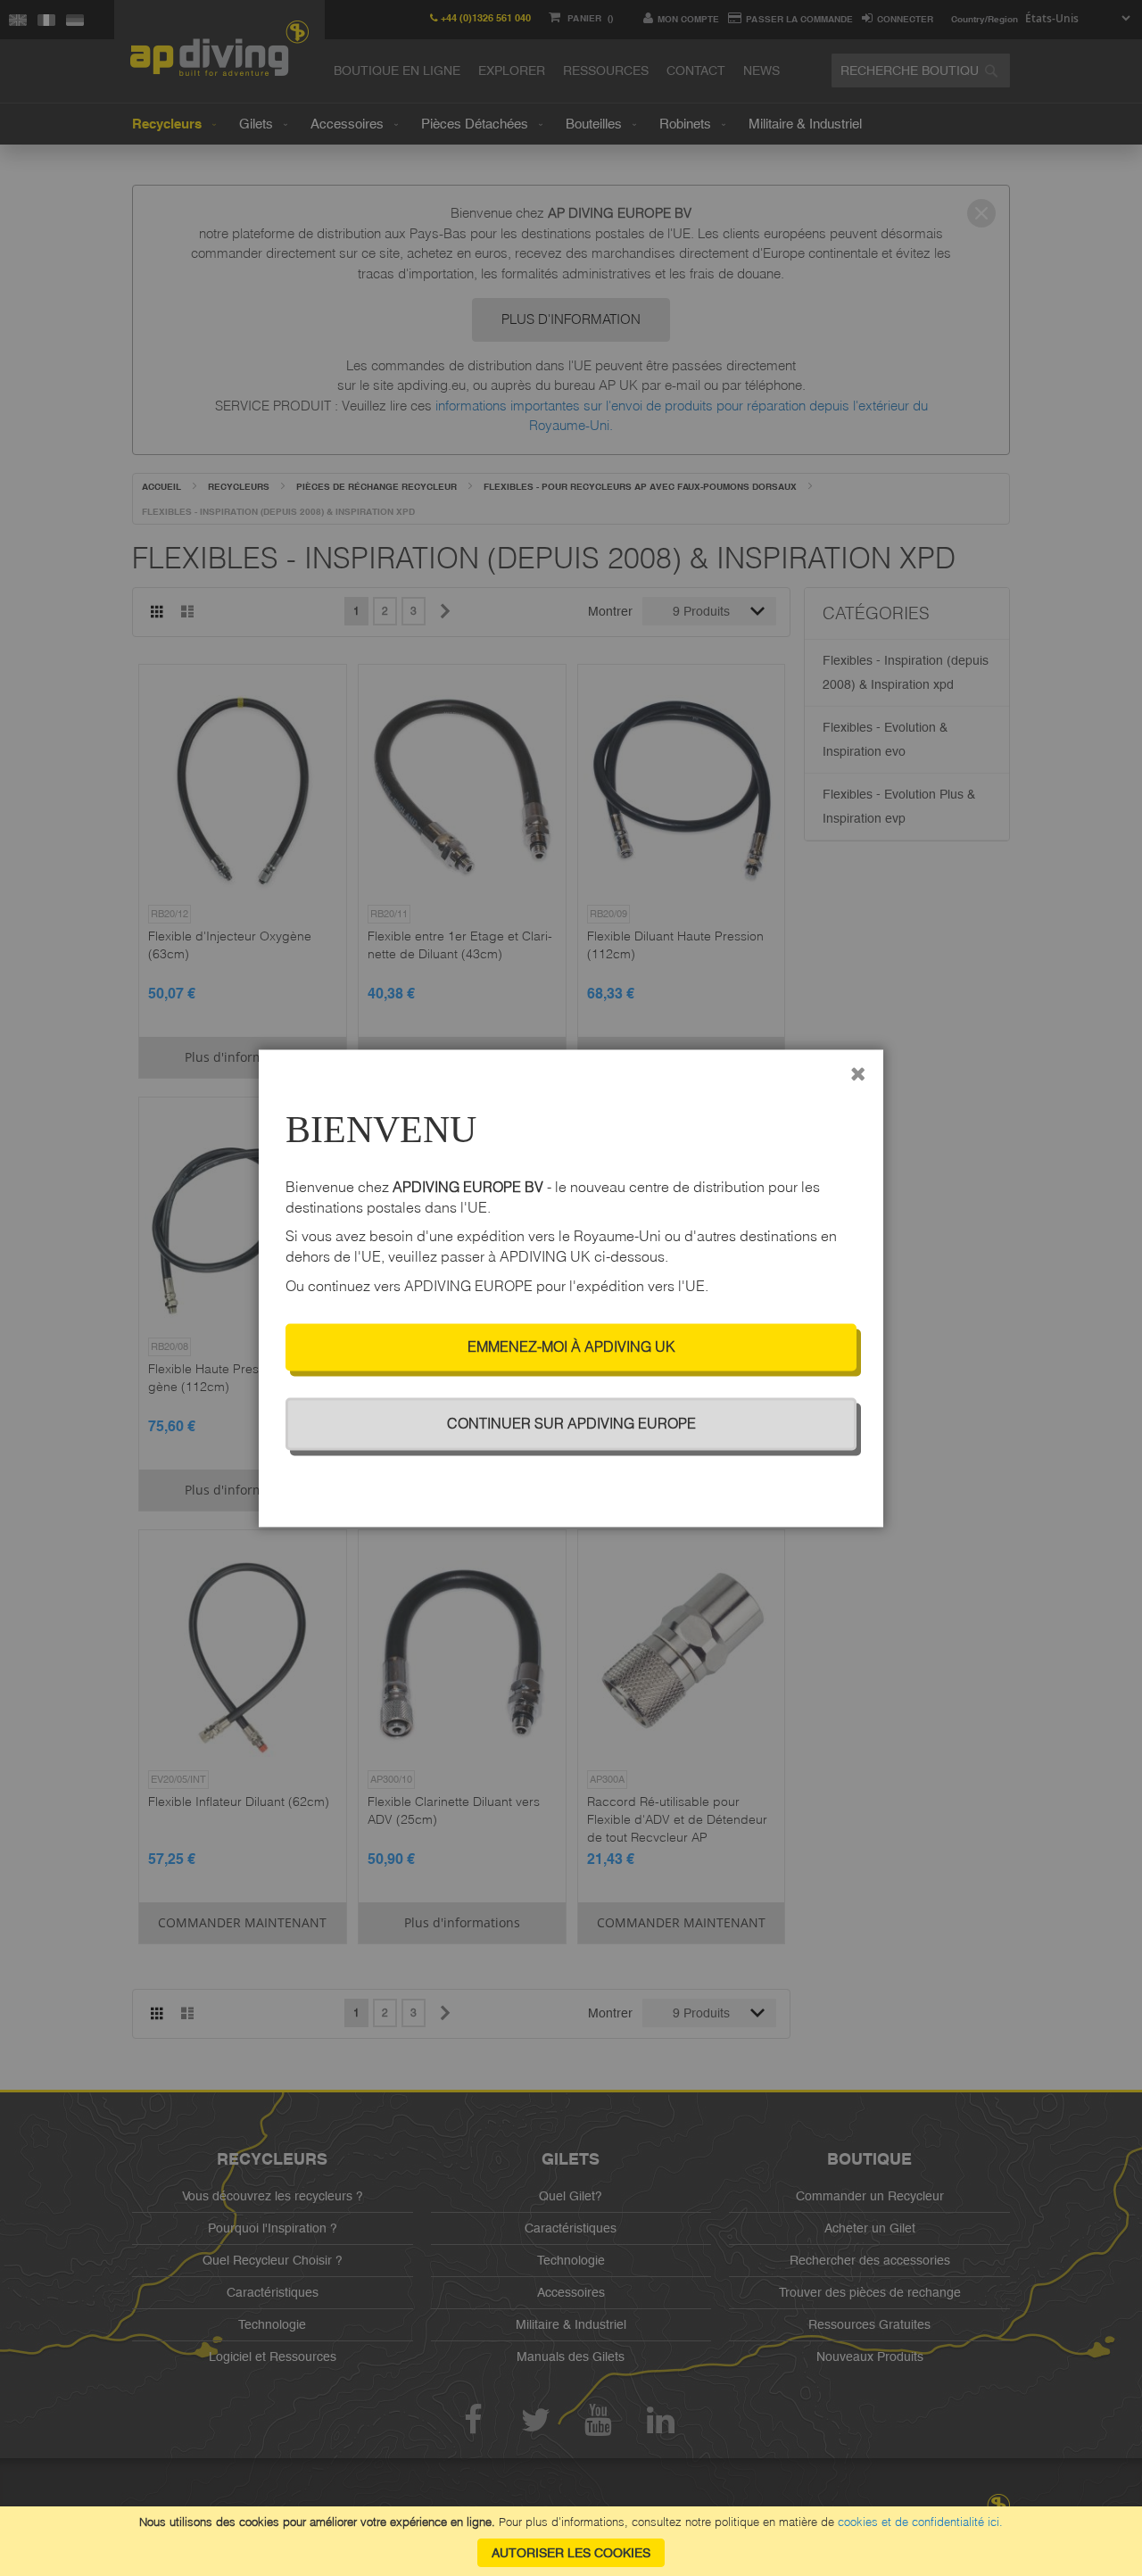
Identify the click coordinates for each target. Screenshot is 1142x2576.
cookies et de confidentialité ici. (920, 2522)
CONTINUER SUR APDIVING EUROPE (571, 1423)
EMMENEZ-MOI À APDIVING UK (571, 1346)
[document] (571, 2541)
